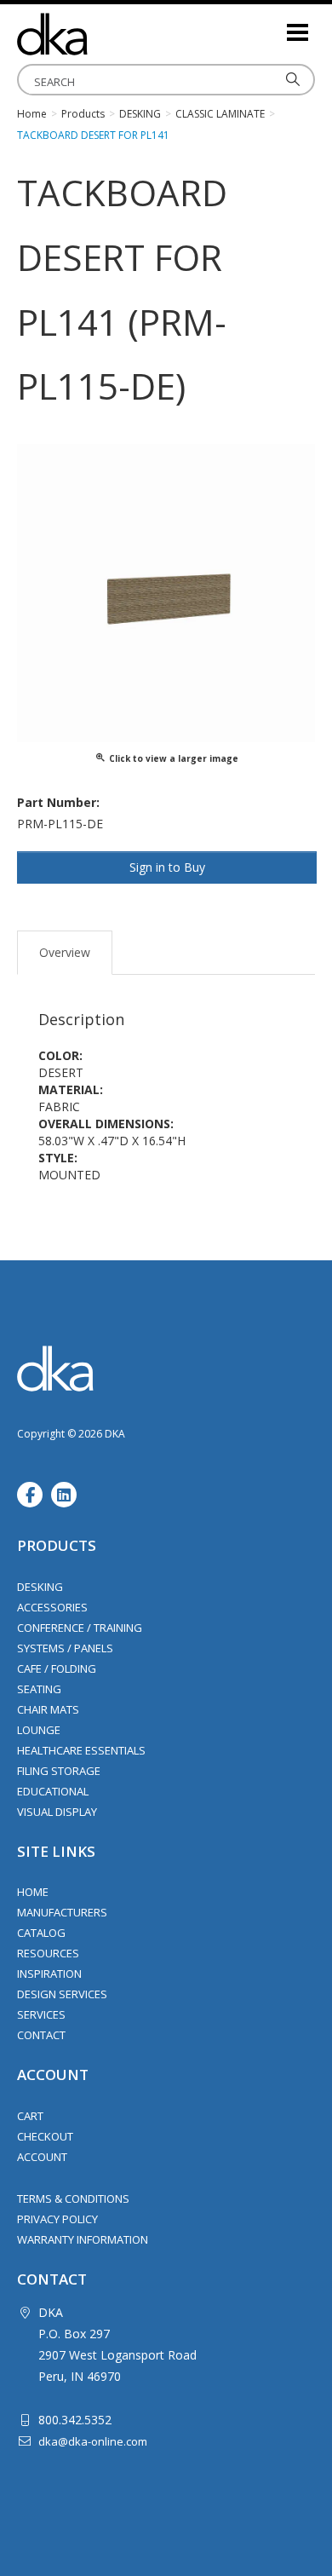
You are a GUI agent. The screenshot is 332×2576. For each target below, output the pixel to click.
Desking (40, 1587)
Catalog (41, 1933)
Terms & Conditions (73, 2199)
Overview (65, 952)
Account (42, 2157)
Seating (39, 1689)
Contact (41, 2035)
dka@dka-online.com (93, 2441)
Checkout (45, 2136)
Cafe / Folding (57, 1668)
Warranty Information (83, 2239)
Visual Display (57, 1812)
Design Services (62, 1994)
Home (33, 1892)
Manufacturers (62, 1912)
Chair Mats (48, 1709)
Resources (48, 1953)
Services (41, 2014)
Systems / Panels (65, 1648)
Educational (53, 1791)
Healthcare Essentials (81, 1750)
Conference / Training (80, 1628)
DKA (102, 34)
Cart (30, 2116)
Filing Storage (59, 1771)
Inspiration (49, 1974)
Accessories (52, 1607)
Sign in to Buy (167, 867)
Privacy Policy (57, 2219)
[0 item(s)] (272, 25)
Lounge (39, 1730)
